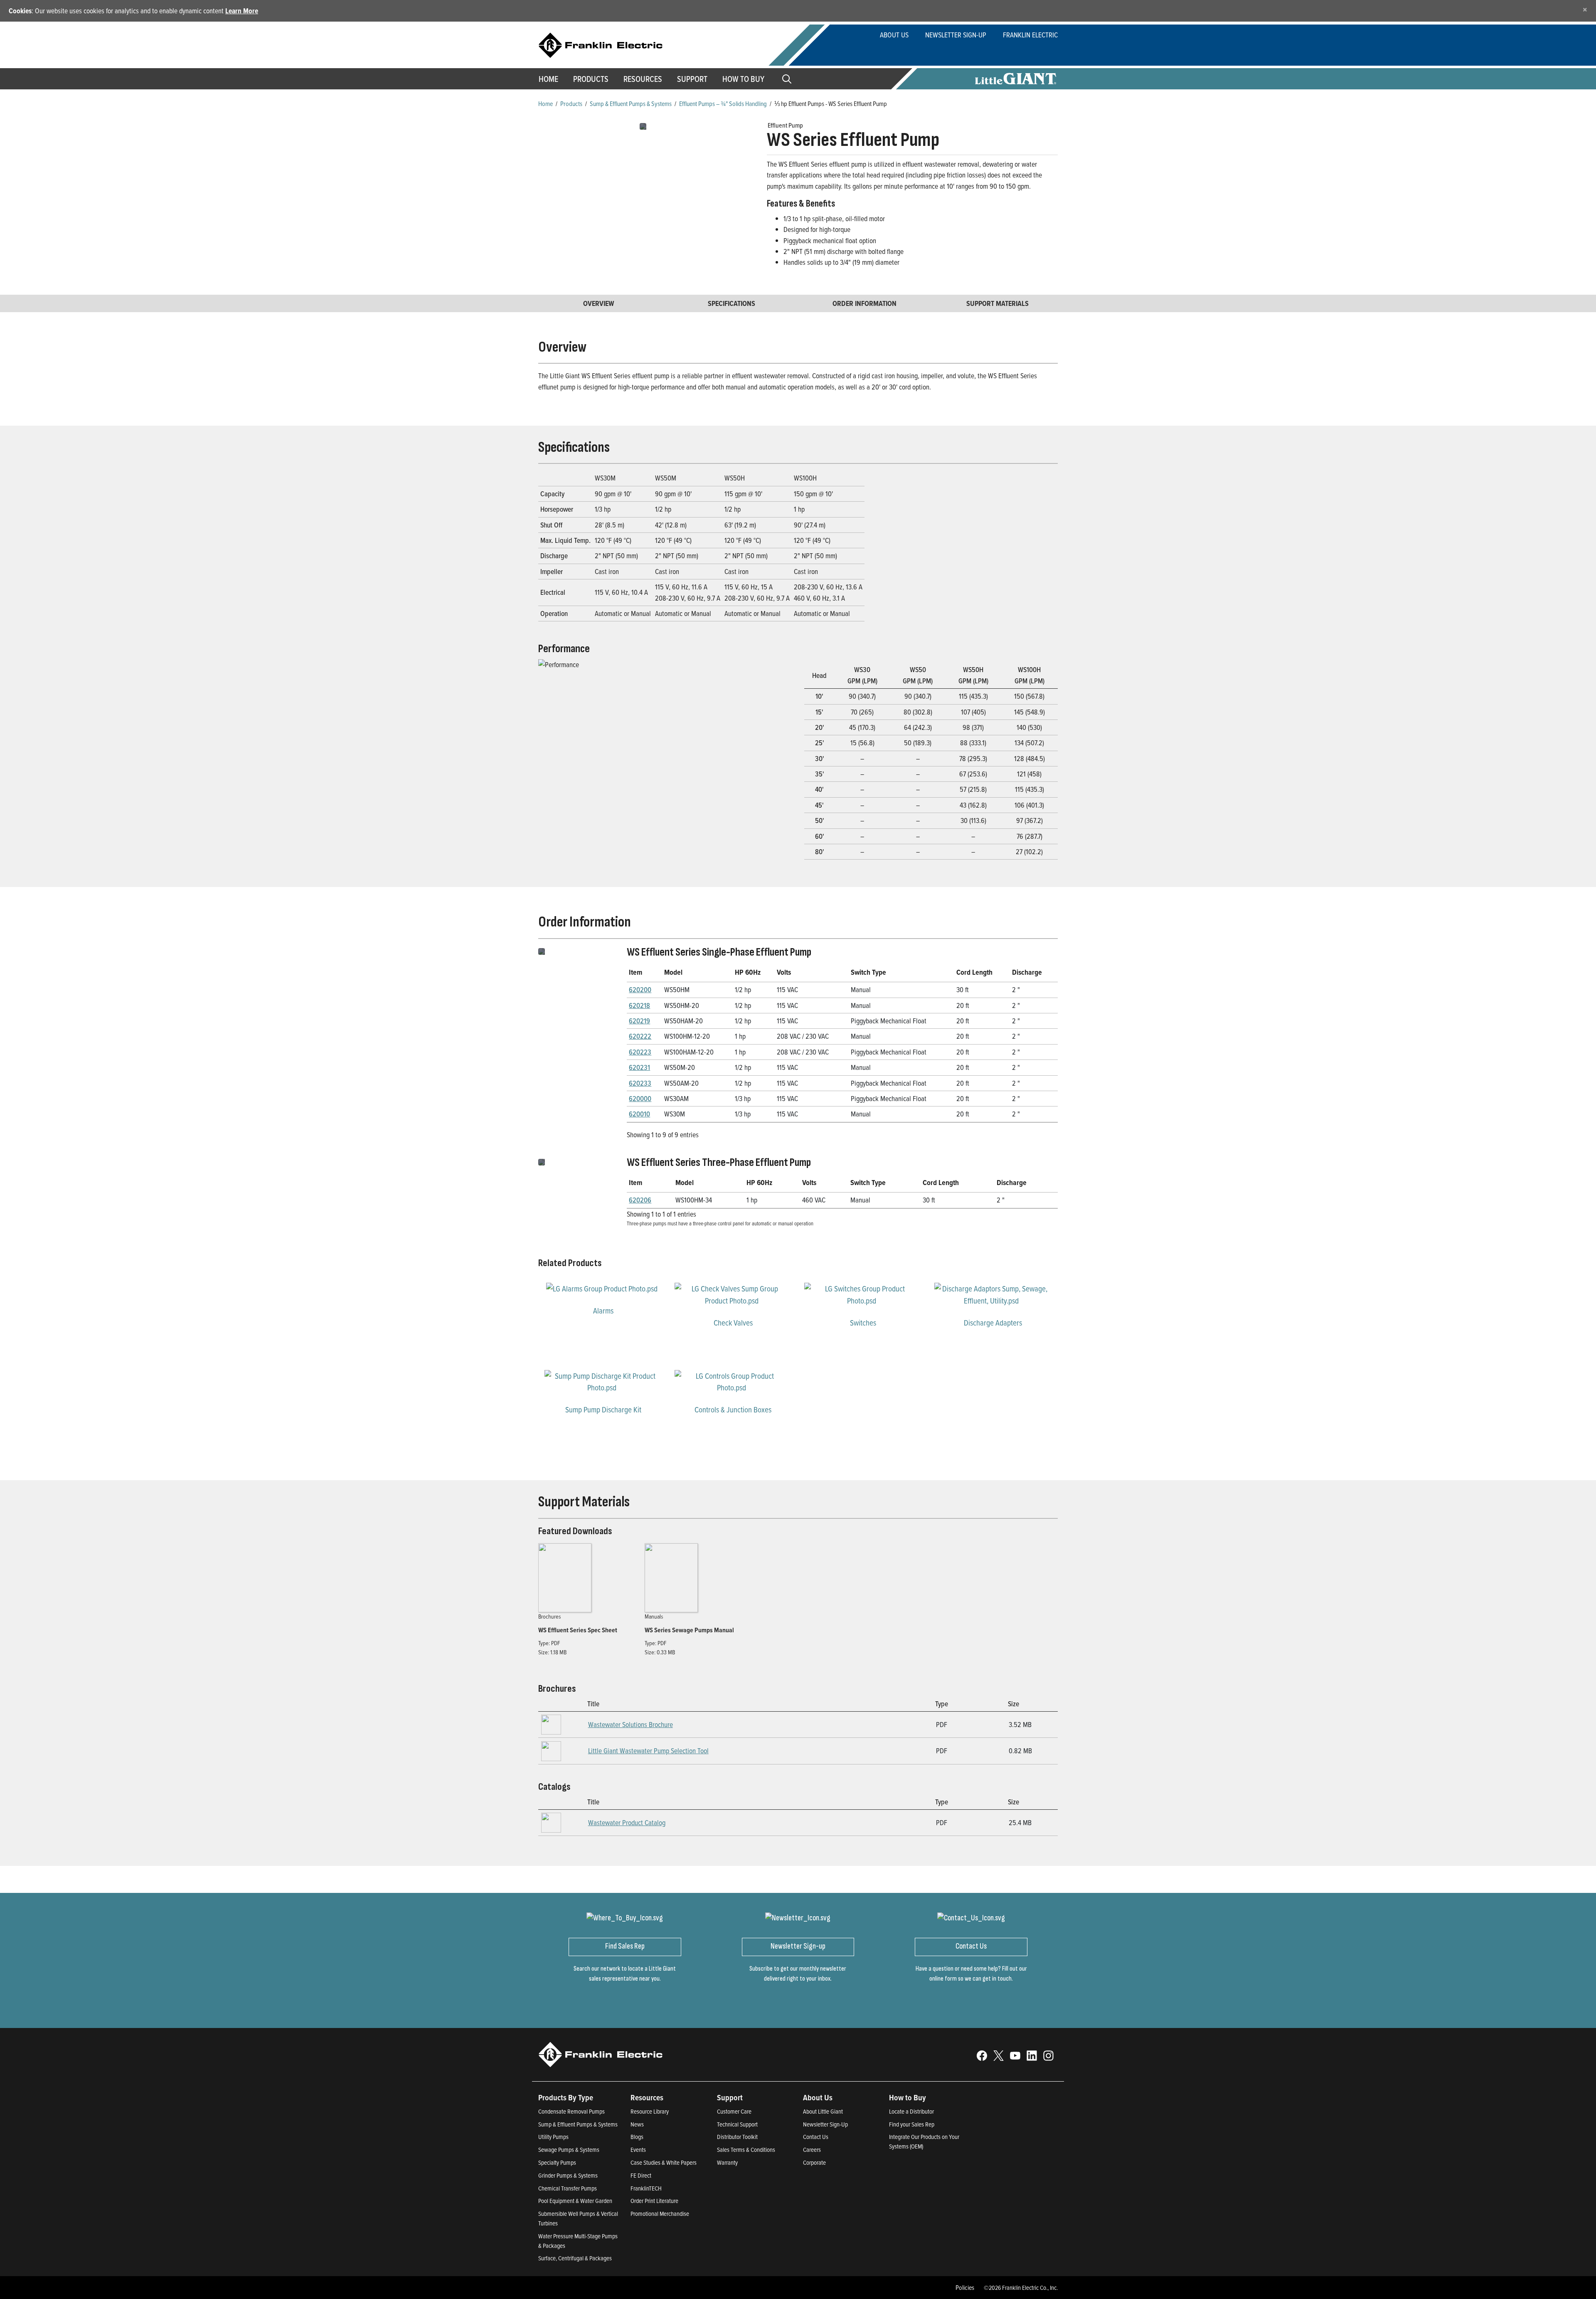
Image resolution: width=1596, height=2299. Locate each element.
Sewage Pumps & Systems (569, 2150)
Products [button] (591, 79)
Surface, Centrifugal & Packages (575, 2258)
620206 (640, 1200)
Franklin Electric (1030, 35)
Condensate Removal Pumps (571, 2111)
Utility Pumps (553, 2137)
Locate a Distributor (911, 2111)
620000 (640, 1098)
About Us (894, 35)
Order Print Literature (654, 2201)
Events (638, 2150)
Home (548, 79)
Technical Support (737, 2124)
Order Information (864, 303)
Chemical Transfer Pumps (568, 2188)
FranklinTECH (646, 2188)
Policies (965, 2287)
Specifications (731, 303)
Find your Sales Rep (912, 2124)
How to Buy (743, 79)
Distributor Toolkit (737, 2137)
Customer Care (734, 2111)
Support (692, 79)
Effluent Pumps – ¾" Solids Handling (723, 103)
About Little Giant (823, 2111)
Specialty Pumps (557, 2162)
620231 (639, 1067)
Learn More (242, 11)
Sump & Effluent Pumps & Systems (631, 103)
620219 (639, 1021)
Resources (643, 79)
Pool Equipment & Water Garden (575, 2201)
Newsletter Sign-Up (956, 35)
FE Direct (641, 2175)
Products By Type (566, 2097)
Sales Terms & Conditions (746, 2150)
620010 (639, 1114)
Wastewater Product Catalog (627, 1822)
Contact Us (816, 2137)
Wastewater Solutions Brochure (631, 1724)
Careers (812, 2150)
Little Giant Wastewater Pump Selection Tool (648, 1751)
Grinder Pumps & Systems (568, 2175)
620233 (640, 1083)
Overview (599, 303)
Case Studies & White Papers (664, 2162)
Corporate (814, 2162)
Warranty (727, 2162)
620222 (640, 1036)
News (637, 2124)
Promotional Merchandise (660, 2214)
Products (571, 103)
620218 (639, 1005)
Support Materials (997, 303)
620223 (640, 1052)
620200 (640, 989)
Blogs (637, 2137)
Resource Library (650, 2111)
